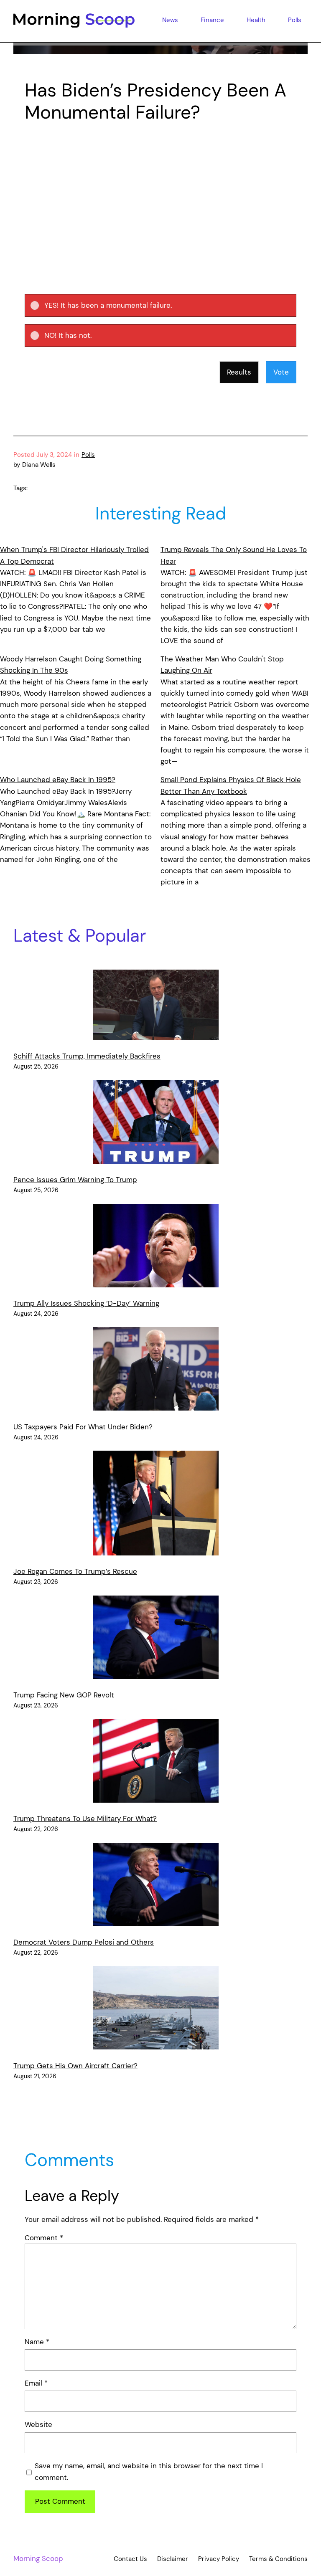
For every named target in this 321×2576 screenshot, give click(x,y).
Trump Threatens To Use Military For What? (85, 1819)
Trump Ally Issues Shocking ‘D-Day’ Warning (86, 1303)
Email (36, 2383)
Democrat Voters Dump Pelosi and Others (84, 1942)
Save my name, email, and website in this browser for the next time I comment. (149, 2471)
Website (38, 2424)
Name (37, 2342)
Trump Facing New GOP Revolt (64, 1695)
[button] (167, 305)
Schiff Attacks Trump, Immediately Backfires (87, 1056)
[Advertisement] (160, 194)
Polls (88, 455)
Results (239, 372)
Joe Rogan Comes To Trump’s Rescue (75, 1571)
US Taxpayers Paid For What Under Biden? (83, 1427)
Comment (44, 2238)
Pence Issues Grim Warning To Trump (75, 1180)
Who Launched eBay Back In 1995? (58, 780)
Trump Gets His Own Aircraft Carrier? (75, 2066)
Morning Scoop (38, 2558)
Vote (281, 372)
